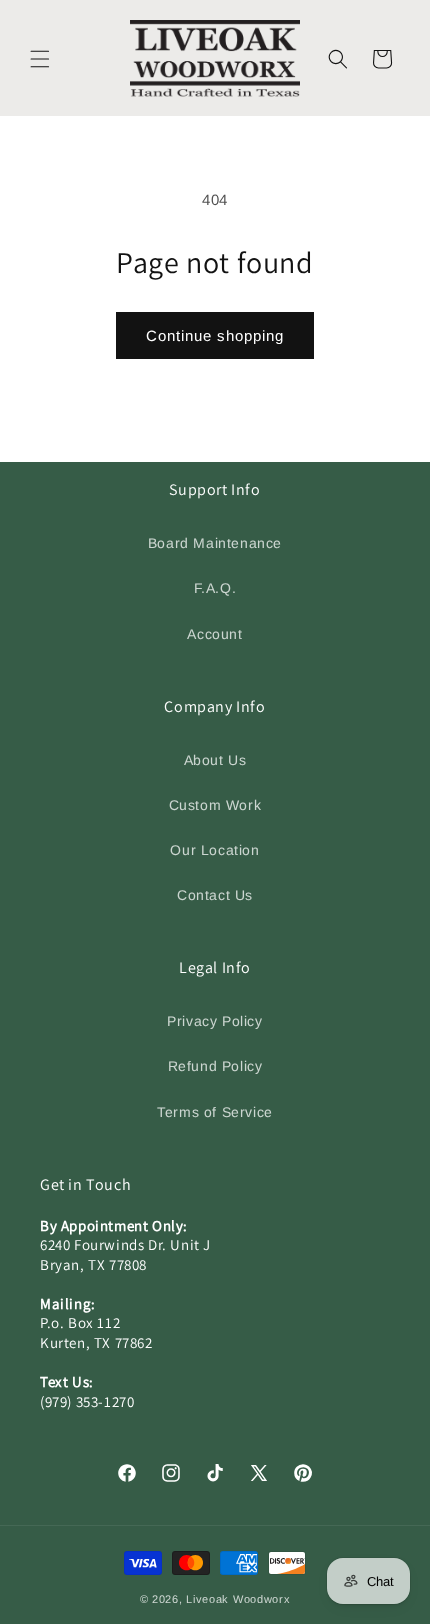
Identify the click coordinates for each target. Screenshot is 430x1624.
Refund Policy (215, 1066)
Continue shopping (215, 335)
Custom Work (215, 805)
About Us (215, 760)
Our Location (214, 850)
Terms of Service (215, 1112)
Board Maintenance (215, 543)
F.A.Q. (215, 588)
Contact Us (215, 895)
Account (214, 634)
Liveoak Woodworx (238, 1599)
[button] (40, 59)
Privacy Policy (214, 1021)
